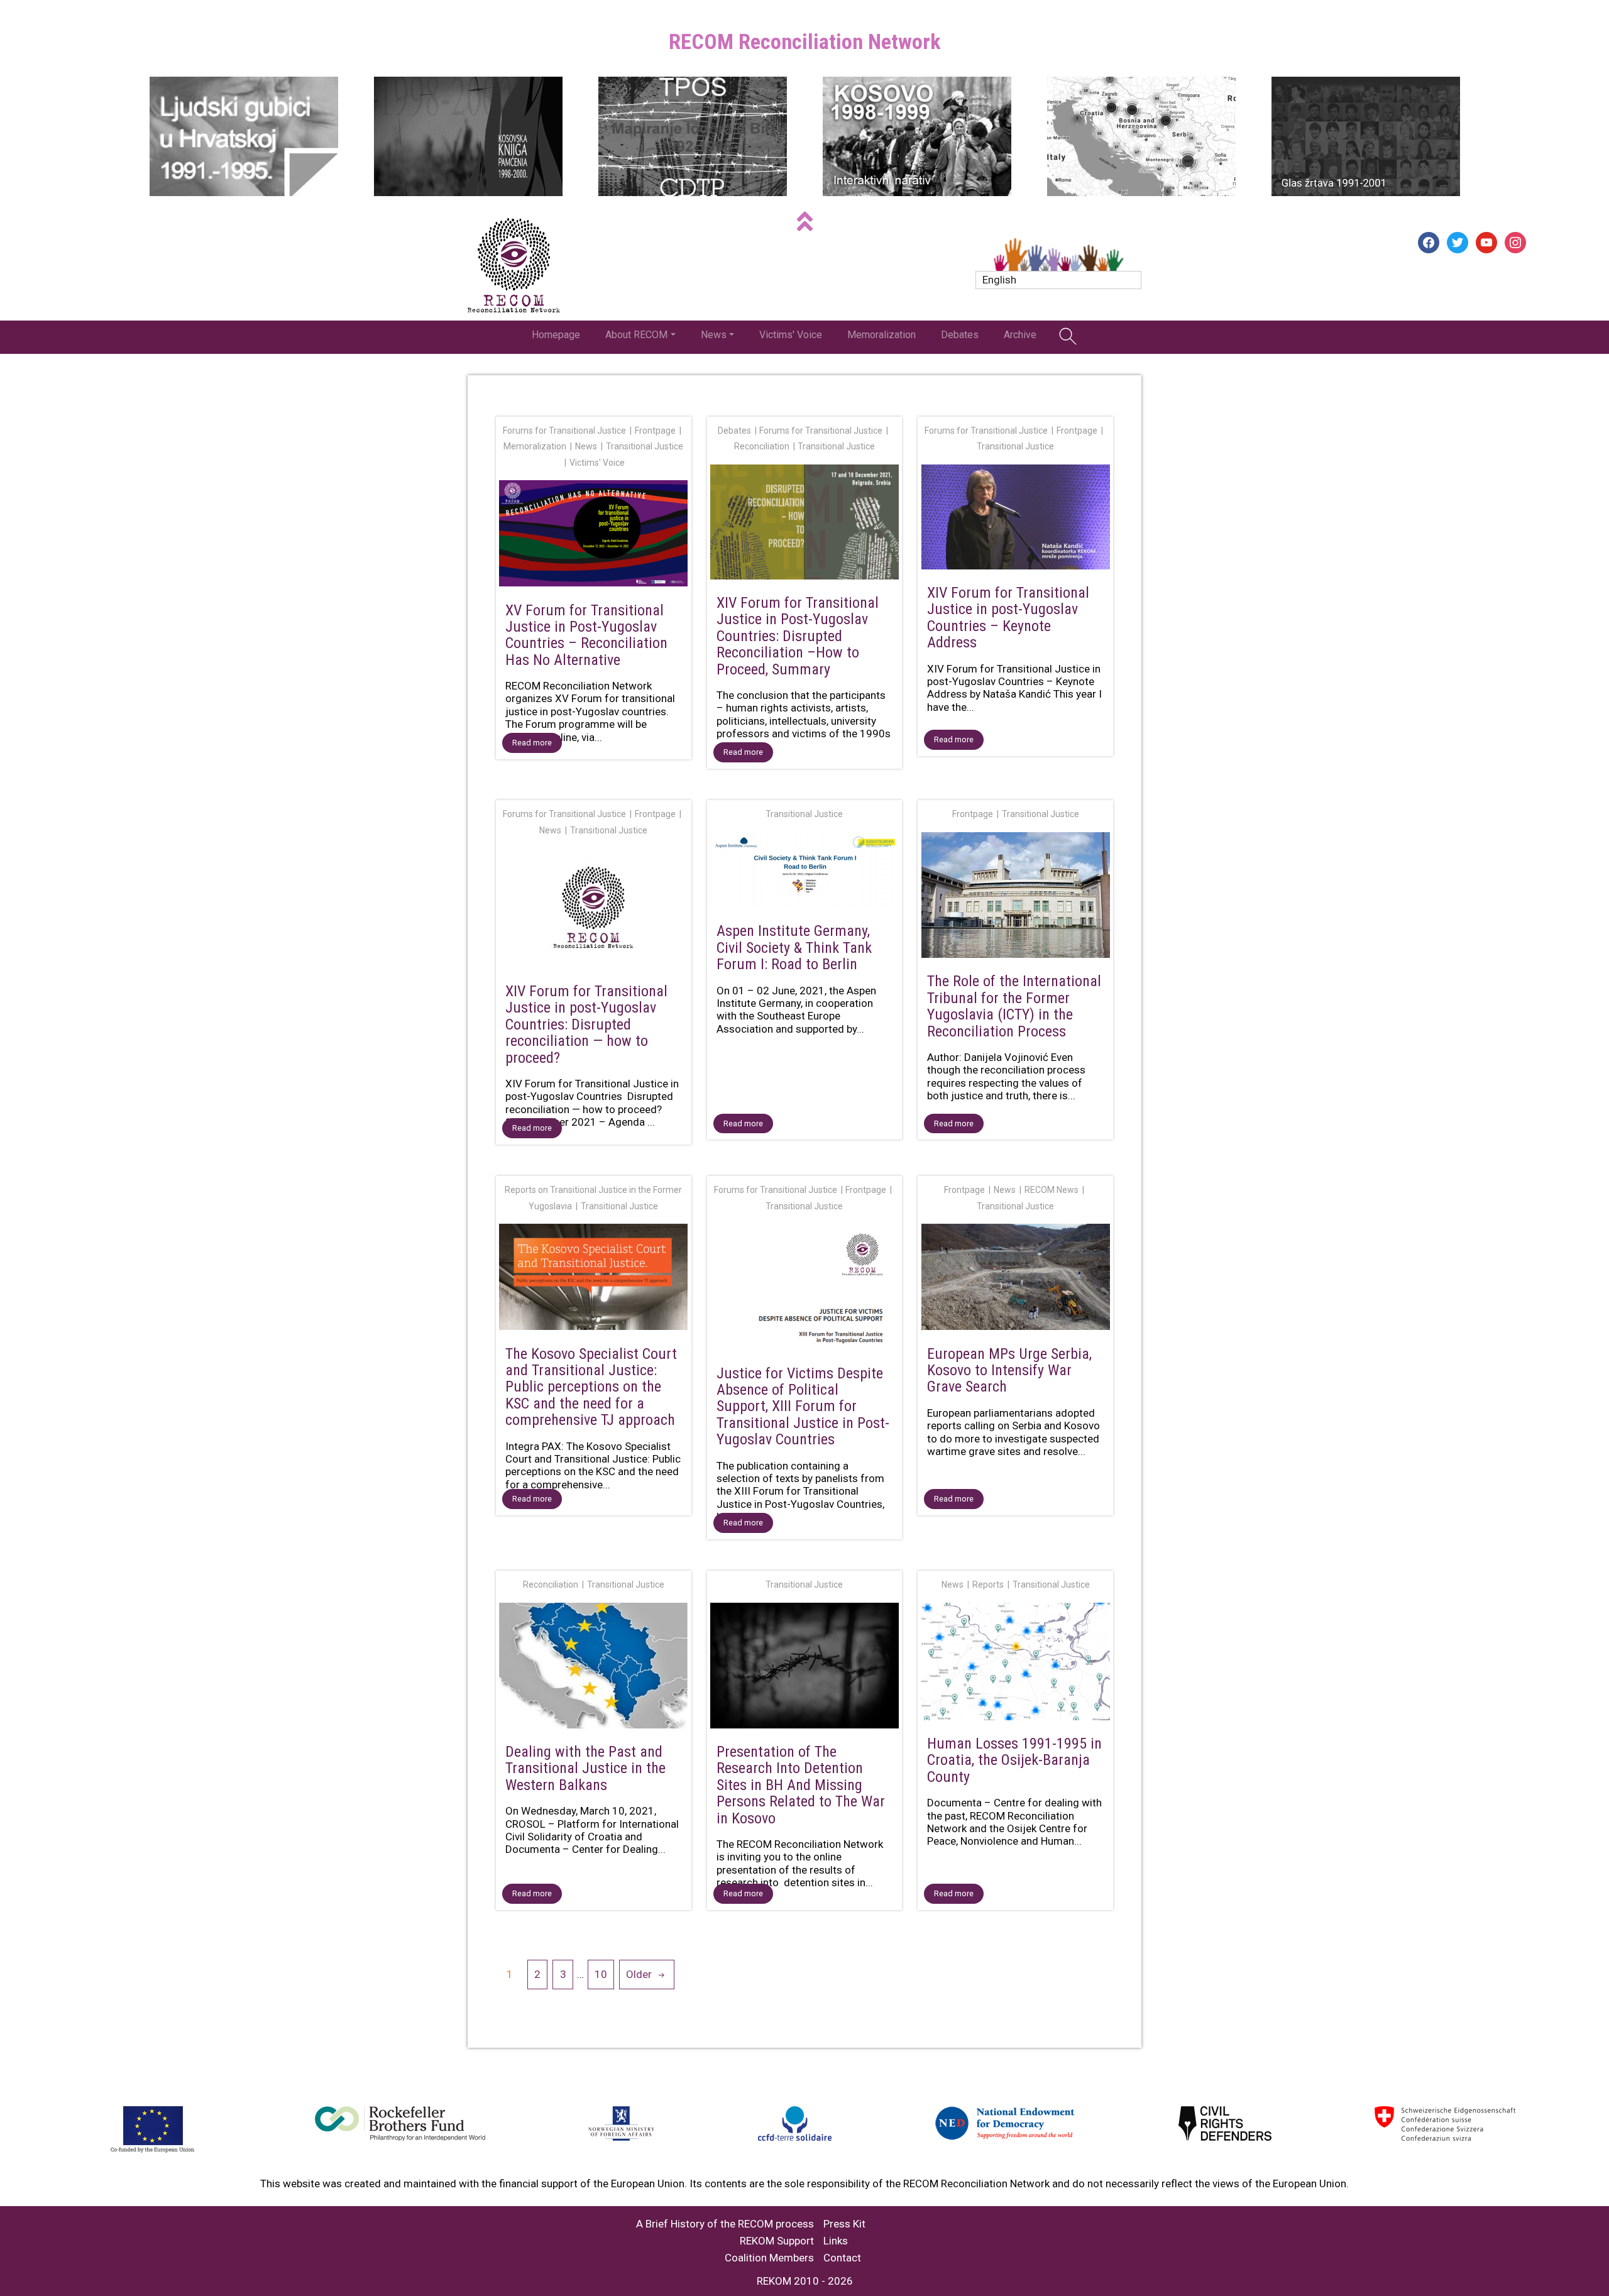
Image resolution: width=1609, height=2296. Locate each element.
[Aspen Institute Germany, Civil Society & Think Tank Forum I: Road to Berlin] (805, 872)
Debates (960, 335)
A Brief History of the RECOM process (725, 2224)
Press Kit (844, 2224)
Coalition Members (769, 2258)
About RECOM (636, 335)
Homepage (556, 335)
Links (836, 2241)
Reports (988, 1585)
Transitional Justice (645, 446)
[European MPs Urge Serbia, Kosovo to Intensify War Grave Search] (1015, 1279)
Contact (842, 2258)
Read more (532, 743)
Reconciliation (762, 446)
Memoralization (881, 335)
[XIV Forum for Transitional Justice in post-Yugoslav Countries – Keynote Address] (1015, 519)
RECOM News (1052, 1190)
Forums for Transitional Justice (564, 431)
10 (601, 1974)
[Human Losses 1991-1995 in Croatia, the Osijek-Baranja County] (1015, 1664)
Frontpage (655, 431)
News (714, 335)
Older (639, 1974)
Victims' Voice (791, 335)
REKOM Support (777, 2241)
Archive (1020, 335)
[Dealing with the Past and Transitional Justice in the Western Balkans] (594, 1668)
